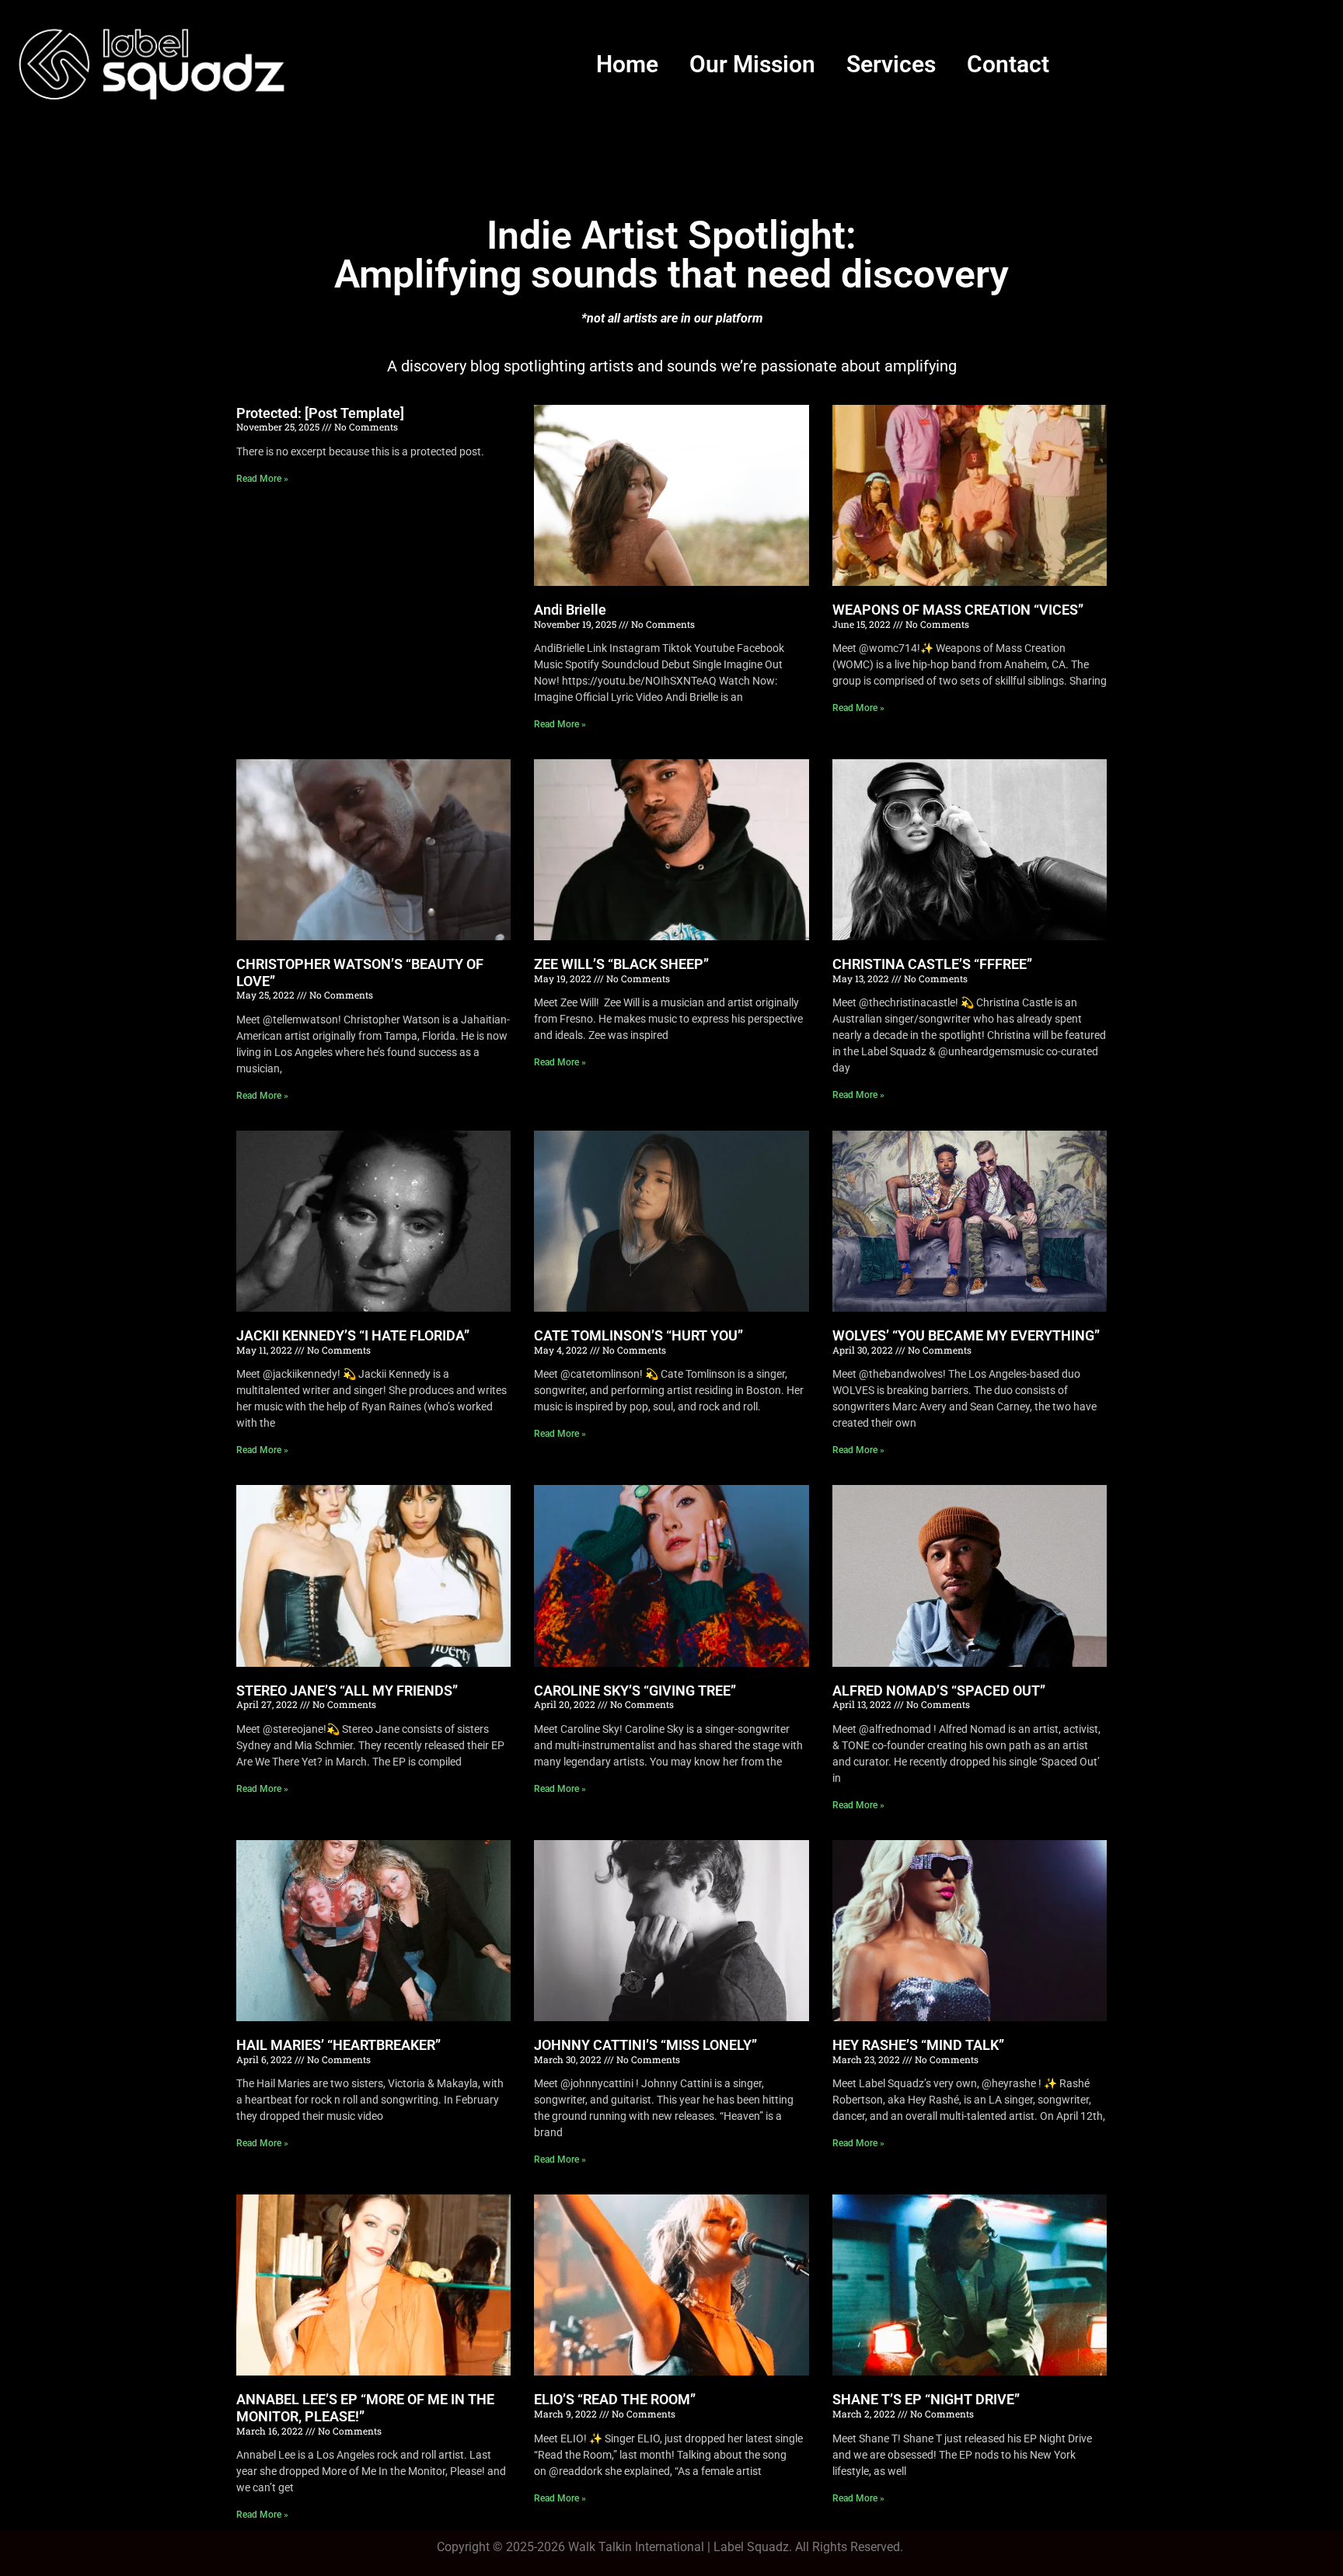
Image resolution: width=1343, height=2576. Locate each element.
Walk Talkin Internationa (635, 2547)
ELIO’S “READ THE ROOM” (615, 2399)
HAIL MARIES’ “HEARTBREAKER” (338, 2045)
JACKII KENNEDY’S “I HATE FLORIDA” (353, 1335)
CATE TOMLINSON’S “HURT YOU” (638, 1335)
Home (627, 64)
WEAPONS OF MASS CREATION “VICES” (958, 610)
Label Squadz (751, 2547)
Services (891, 64)
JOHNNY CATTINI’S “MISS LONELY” (645, 2045)
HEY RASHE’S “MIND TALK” (918, 2045)
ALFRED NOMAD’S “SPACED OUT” (939, 1691)
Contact (1008, 64)
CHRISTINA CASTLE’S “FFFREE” (932, 964)
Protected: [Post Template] (320, 413)
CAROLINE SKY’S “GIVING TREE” (635, 1691)
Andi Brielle (570, 610)
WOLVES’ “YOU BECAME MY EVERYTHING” (966, 1335)
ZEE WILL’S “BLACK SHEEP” (621, 964)
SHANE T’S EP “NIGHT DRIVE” (926, 2399)
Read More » (262, 479)
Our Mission (752, 64)
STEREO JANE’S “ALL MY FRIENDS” (347, 1691)
